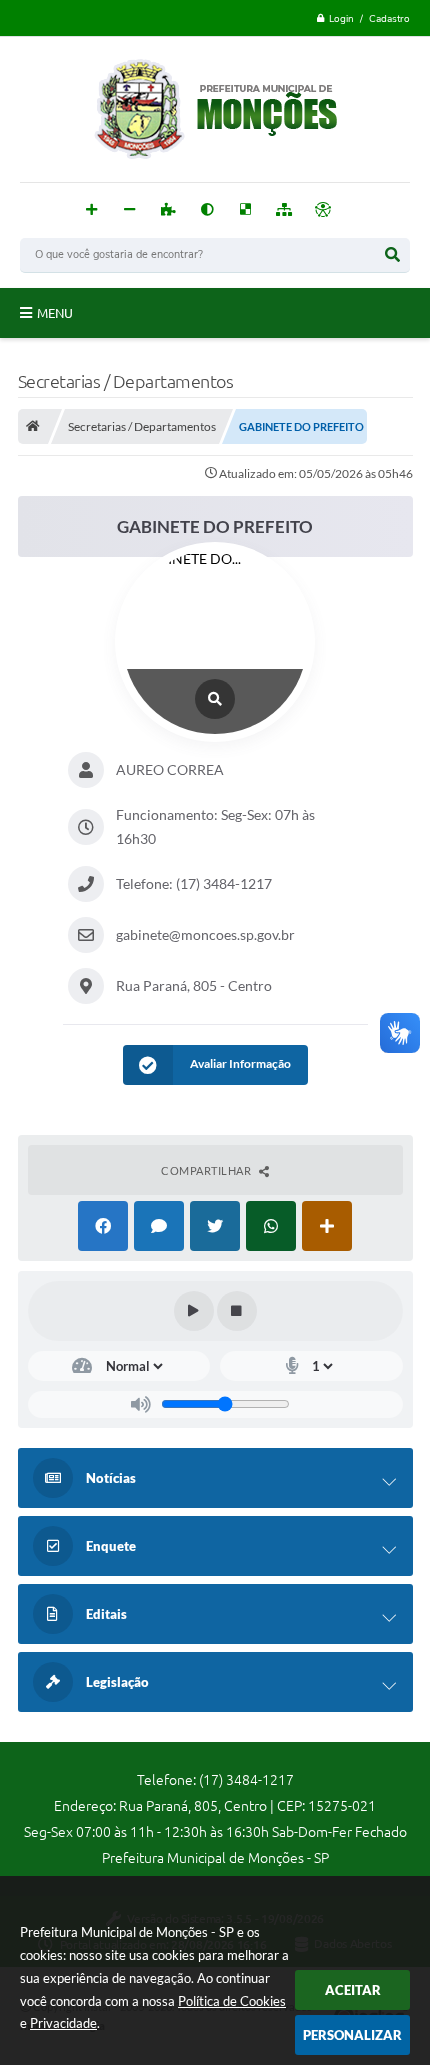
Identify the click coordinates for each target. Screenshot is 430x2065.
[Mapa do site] (284, 210)
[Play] (194, 1311)
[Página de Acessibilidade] (323, 210)
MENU (55, 313)
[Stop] (237, 1311)
